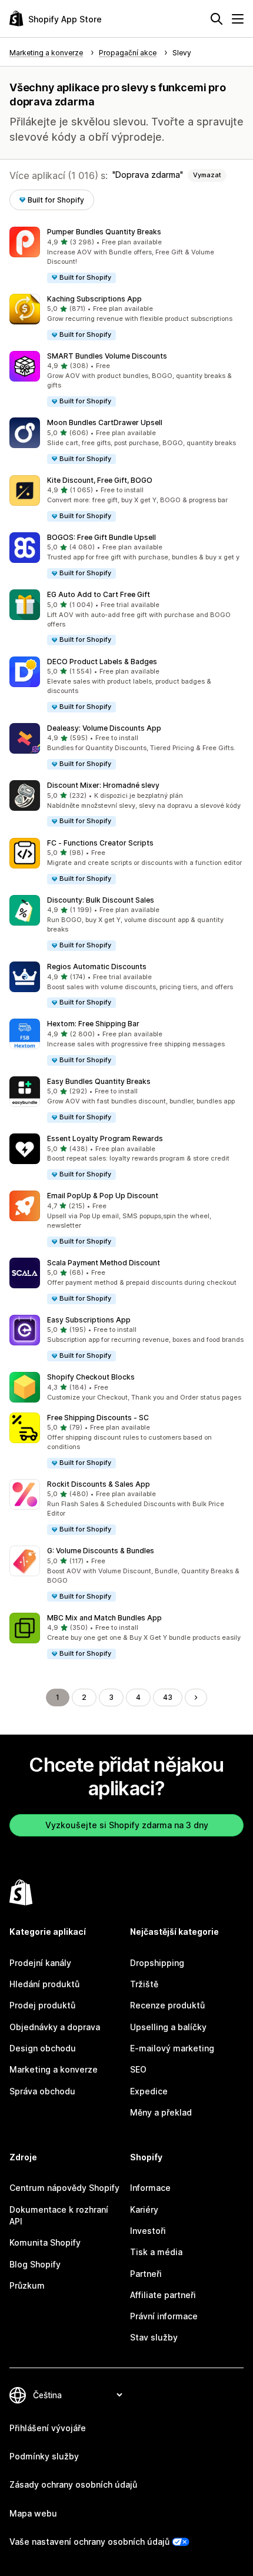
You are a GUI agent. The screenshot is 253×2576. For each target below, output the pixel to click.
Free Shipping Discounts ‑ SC (98, 1418)
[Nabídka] (238, 19)
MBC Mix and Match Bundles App (104, 1618)
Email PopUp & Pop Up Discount (103, 1196)
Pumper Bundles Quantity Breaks (104, 232)
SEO (138, 2069)
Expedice (149, 2091)
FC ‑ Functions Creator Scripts (100, 843)
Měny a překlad (161, 2112)
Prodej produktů (42, 2005)
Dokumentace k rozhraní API (59, 2215)
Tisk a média (156, 2252)
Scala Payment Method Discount (104, 1263)
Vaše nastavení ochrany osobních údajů (89, 2542)
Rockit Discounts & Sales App (99, 1484)
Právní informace (164, 2316)
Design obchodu (43, 2048)
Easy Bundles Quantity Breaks (99, 1081)
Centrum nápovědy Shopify (64, 2188)
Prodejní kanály (40, 1963)
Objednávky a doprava (55, 2027)
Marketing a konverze (54, 2069)
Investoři (148, 2231)
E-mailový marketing (172, 2048)
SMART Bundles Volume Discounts (107, 356)
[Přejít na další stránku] (196, 1698)
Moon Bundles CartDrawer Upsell (105, 422)
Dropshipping (157, 1963)
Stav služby (154, 2337)
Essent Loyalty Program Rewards (105, 1138)
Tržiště (144, 1984)
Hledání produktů (44, 1984)
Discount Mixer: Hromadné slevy (103, 785)
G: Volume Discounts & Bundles (101, 1551)
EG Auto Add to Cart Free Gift (99, 594)
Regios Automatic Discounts (97, 967)
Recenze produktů (167, 2005)
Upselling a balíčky (168, 2027)
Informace (150, 2188)
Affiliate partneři (163, 2295)
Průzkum (27, 2285)
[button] (126, 255)
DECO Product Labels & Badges (102, 662)
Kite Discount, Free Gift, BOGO (100, 480)
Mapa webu (33, 2513)
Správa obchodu (42, 2091)
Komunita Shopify (45, 2242)
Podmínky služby (44, 2456)
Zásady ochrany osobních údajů (73, 2484)
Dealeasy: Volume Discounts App (104, 728)
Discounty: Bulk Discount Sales (101, 900)
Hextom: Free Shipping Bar (93, 1024)
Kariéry (144, 2209)
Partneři (146, 2274)
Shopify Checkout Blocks (91, 1377)
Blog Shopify (35, 2264)
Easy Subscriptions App (89, 1320)
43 (168, 1697)
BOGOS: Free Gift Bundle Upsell (101, 537)
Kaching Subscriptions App (94, 299)
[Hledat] (217, 19)
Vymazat (207, 175)
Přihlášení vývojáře (48, 2428)
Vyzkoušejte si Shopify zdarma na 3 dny (127, 1825)
